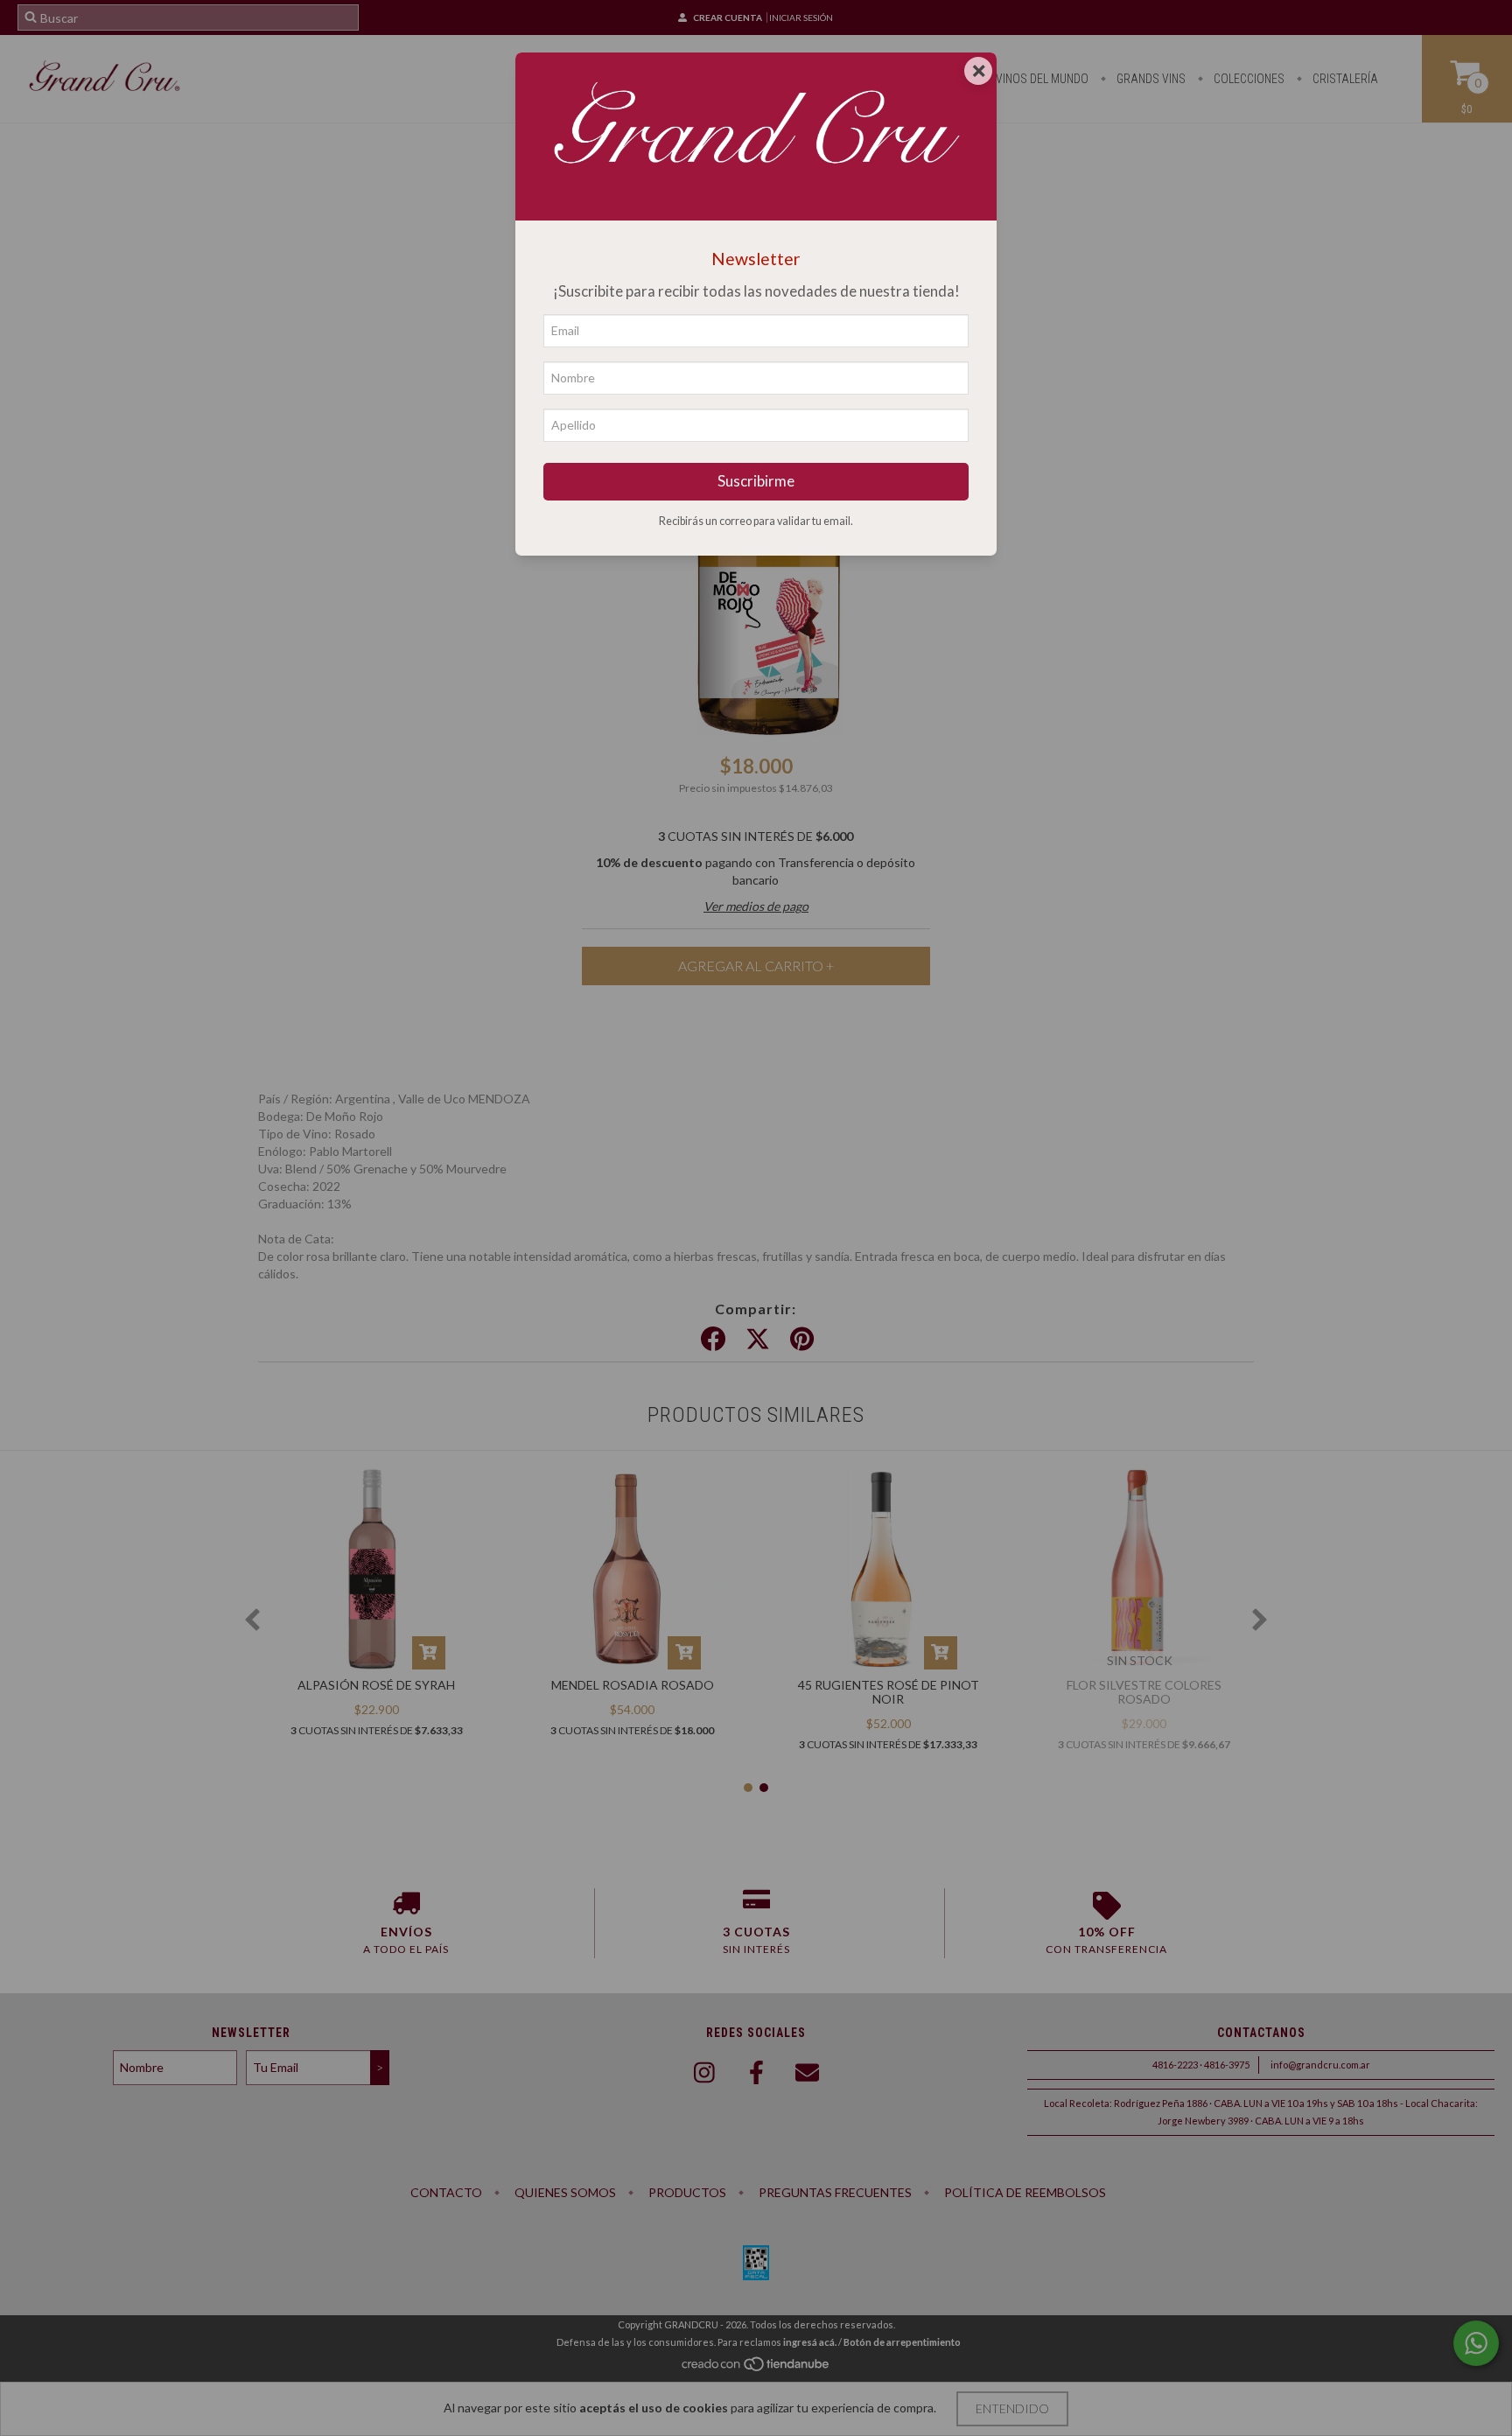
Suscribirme (756, 481)
